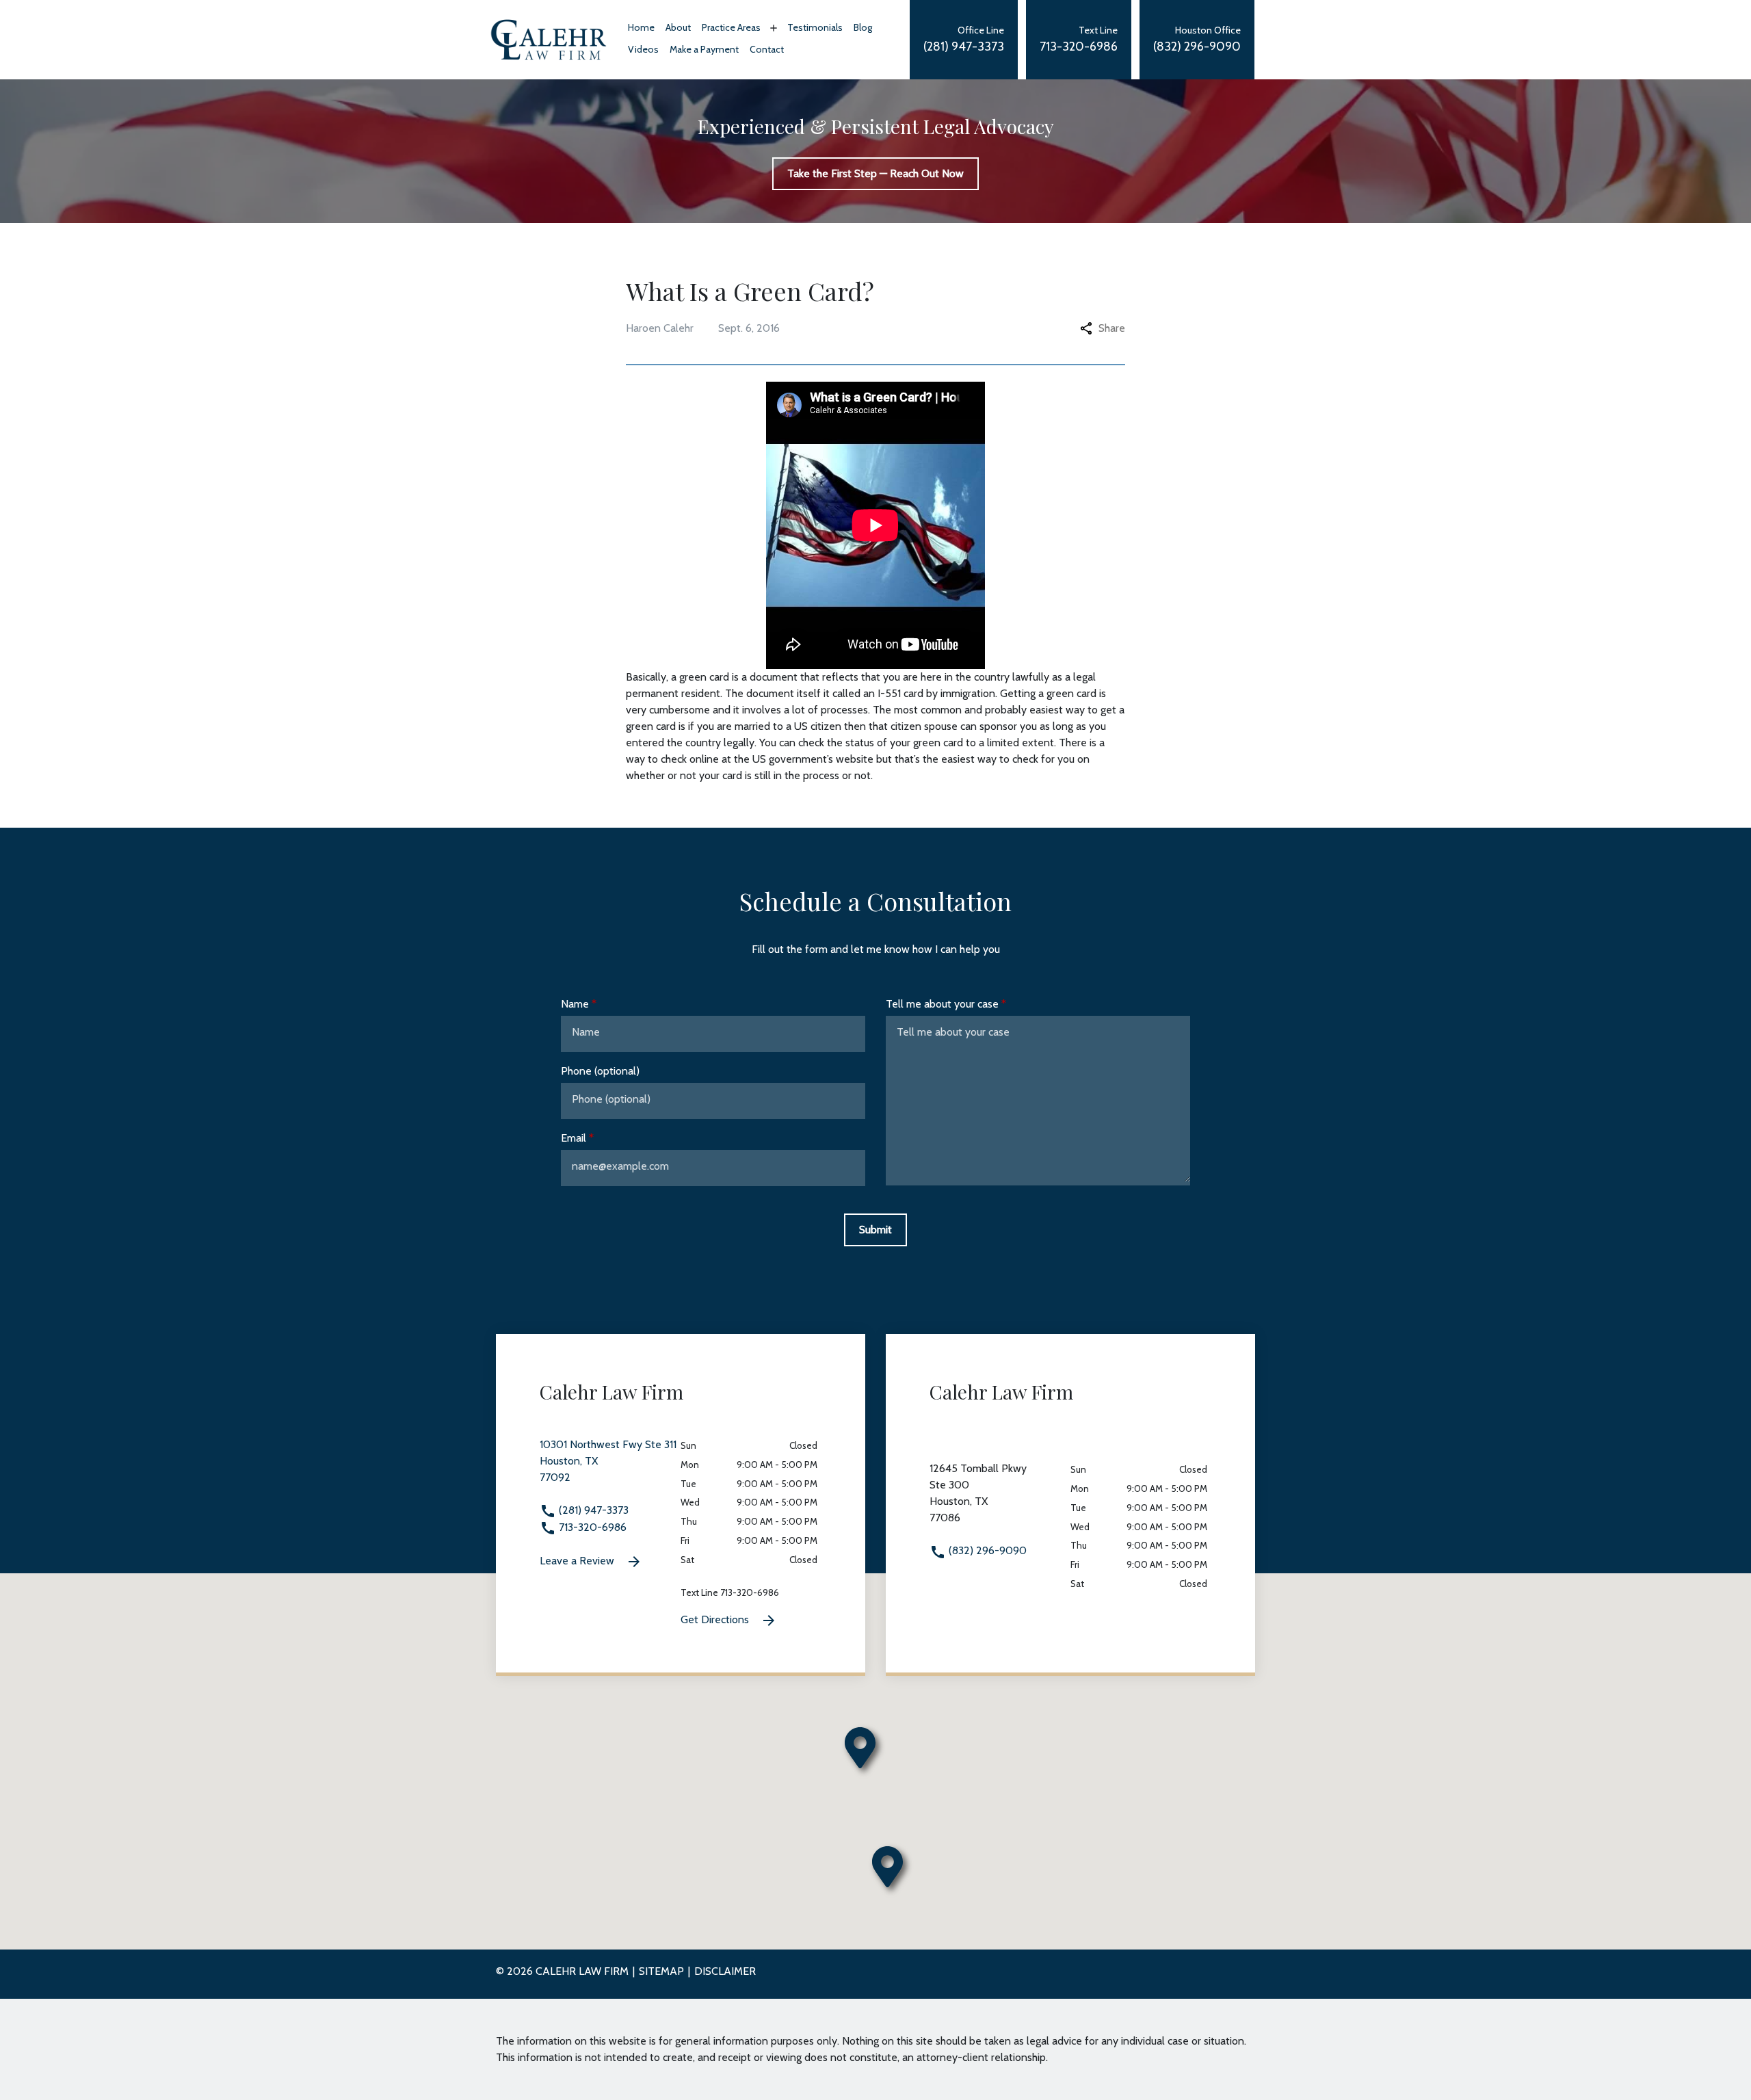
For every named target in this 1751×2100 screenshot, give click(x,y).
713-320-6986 (591, 1527)
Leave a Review (578, 1561)
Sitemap (661, 1971)
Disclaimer (725, 1971)
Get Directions (716, 1619)
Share (1112, 328)
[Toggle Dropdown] (772, 28)
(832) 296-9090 (986, 1550)
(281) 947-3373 (592, 1510)
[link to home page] (549, 39)
